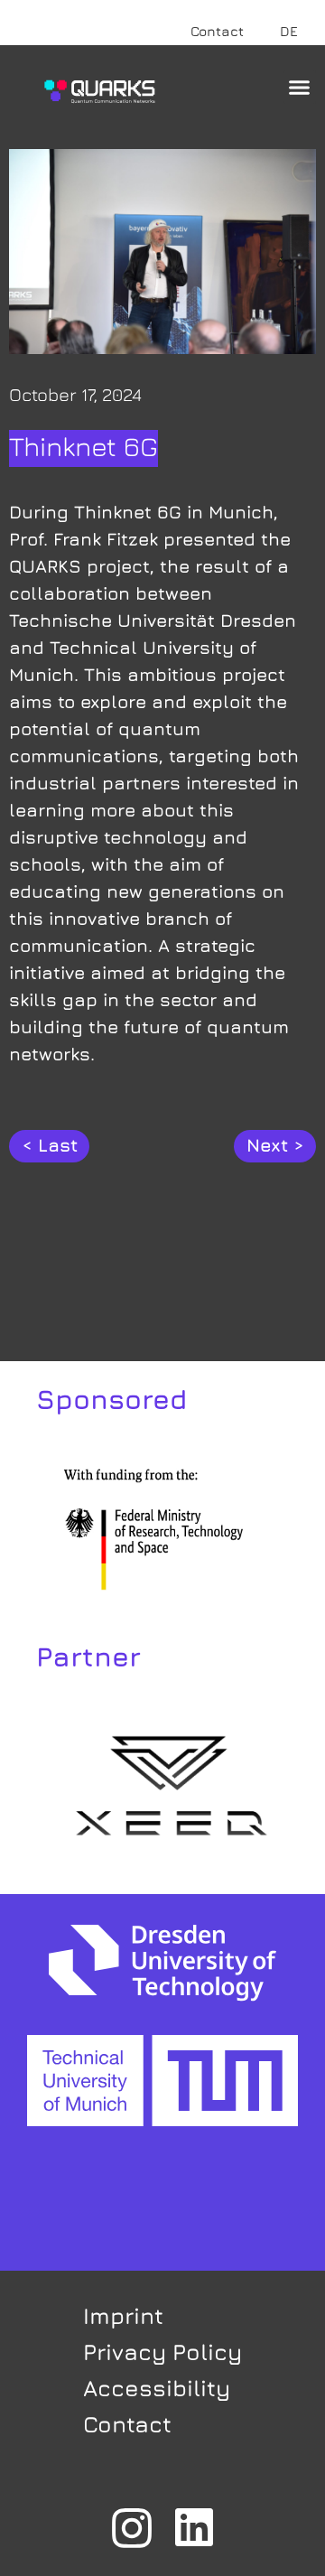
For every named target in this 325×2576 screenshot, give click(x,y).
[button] (300, 88)
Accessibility (157, 2388)
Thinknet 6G (84, 446)
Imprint (123, 2315)
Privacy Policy (162, 2352)
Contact (217, 31)
